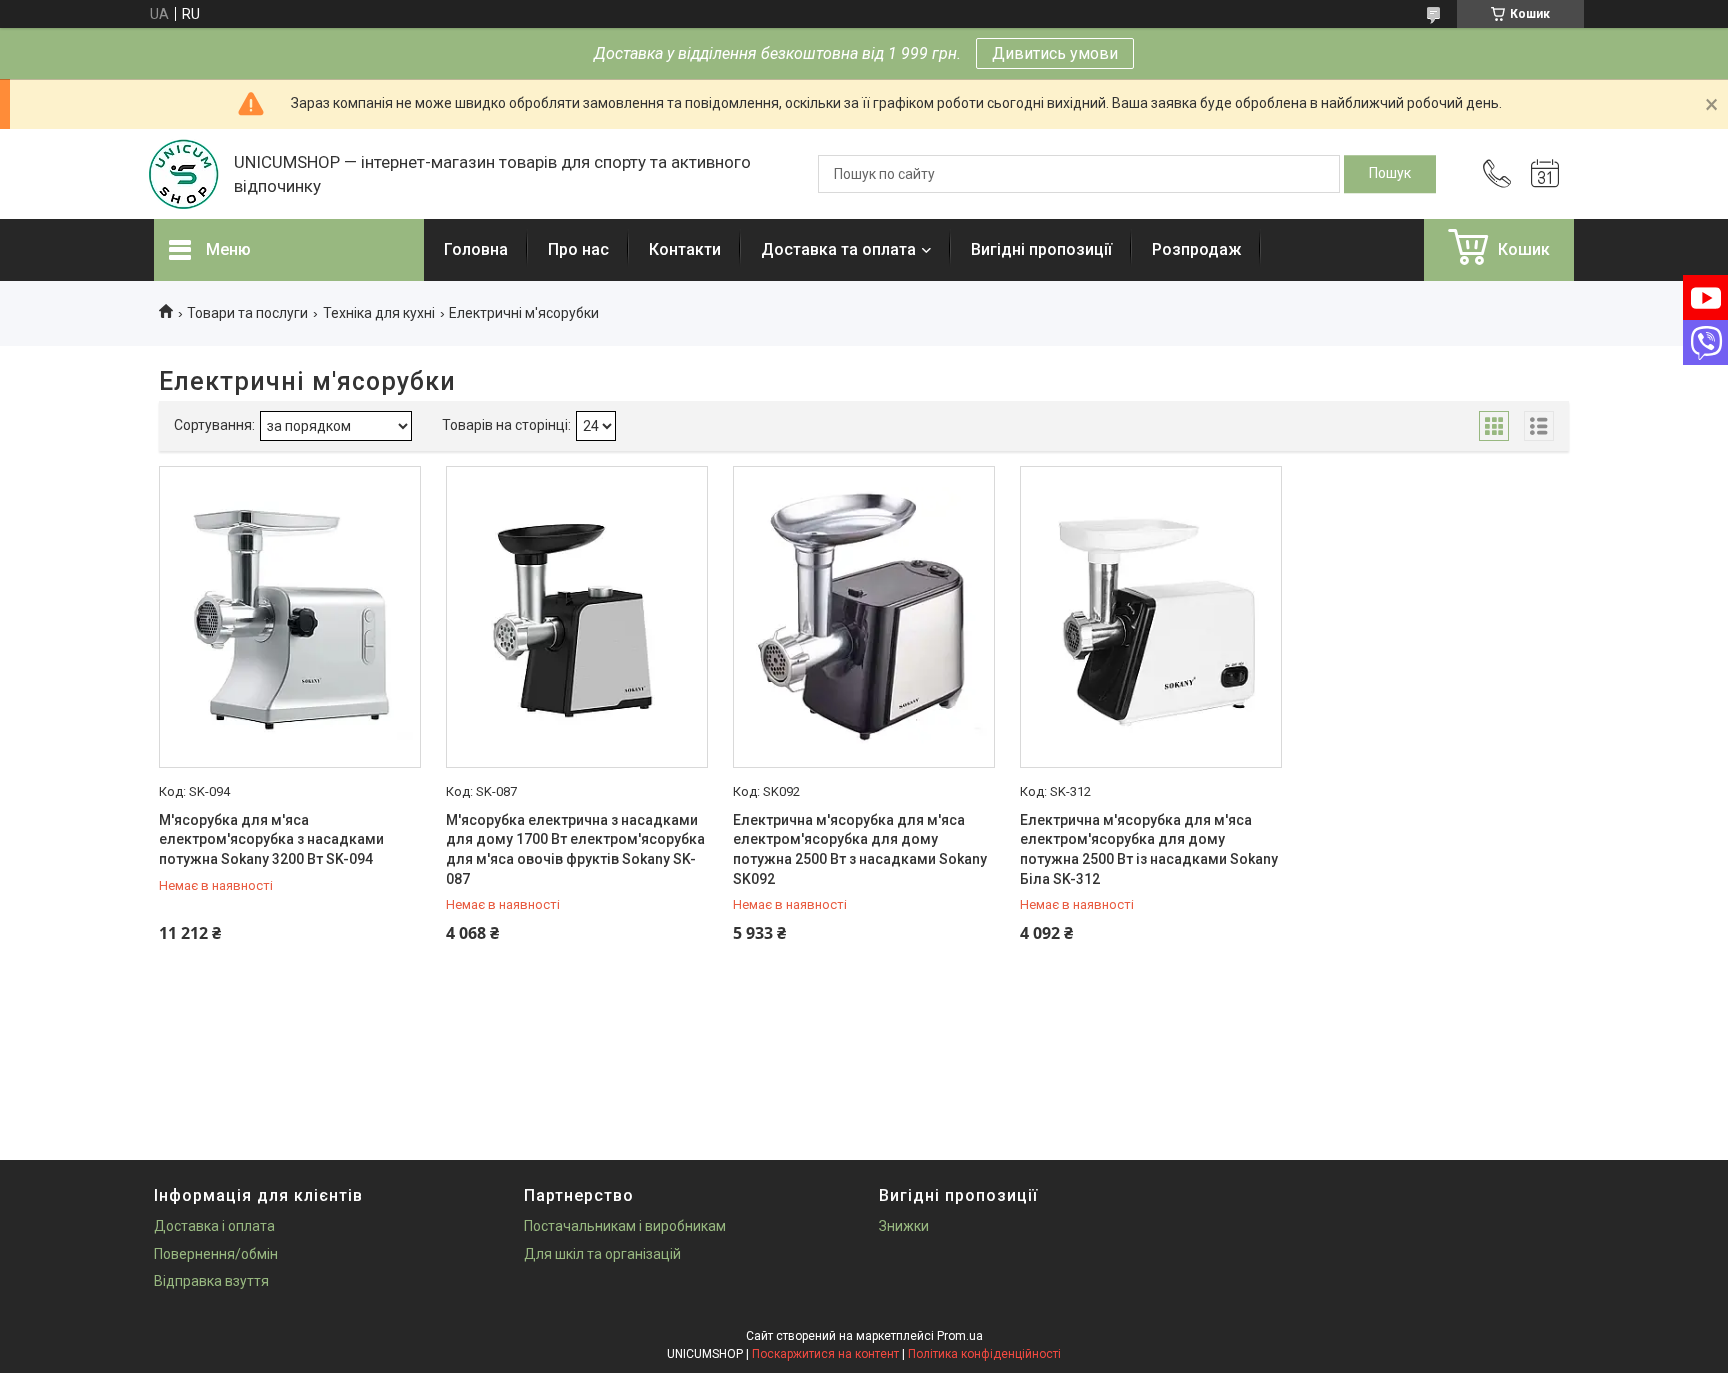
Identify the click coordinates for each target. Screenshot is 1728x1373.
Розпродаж (1196, 249)
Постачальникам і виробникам (625, 1226)
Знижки (904, 1226)
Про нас (578, 249)
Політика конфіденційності (984, 1354)
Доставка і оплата (214, 1226)
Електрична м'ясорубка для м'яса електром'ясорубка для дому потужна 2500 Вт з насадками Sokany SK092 (860, 849)
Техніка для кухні (379, 313)
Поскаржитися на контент (825, 1354)
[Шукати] (1390, 174)
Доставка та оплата (838, 249)
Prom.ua (960, 1336)
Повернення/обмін (216, 1254)
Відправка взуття (211, 1281)
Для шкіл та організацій (602, 1254)
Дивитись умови (1055, 53)
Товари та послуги (247, 313)
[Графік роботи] (1545, 174)
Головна (476, 249)
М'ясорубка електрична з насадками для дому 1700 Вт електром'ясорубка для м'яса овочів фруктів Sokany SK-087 (575, 849)
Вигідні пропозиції (1041, 249)
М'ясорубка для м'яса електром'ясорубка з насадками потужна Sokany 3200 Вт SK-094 (271, 839)
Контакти (685, 249)
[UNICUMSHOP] (184, 174)
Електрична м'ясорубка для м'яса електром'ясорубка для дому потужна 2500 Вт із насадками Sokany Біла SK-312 (1149, 849)
